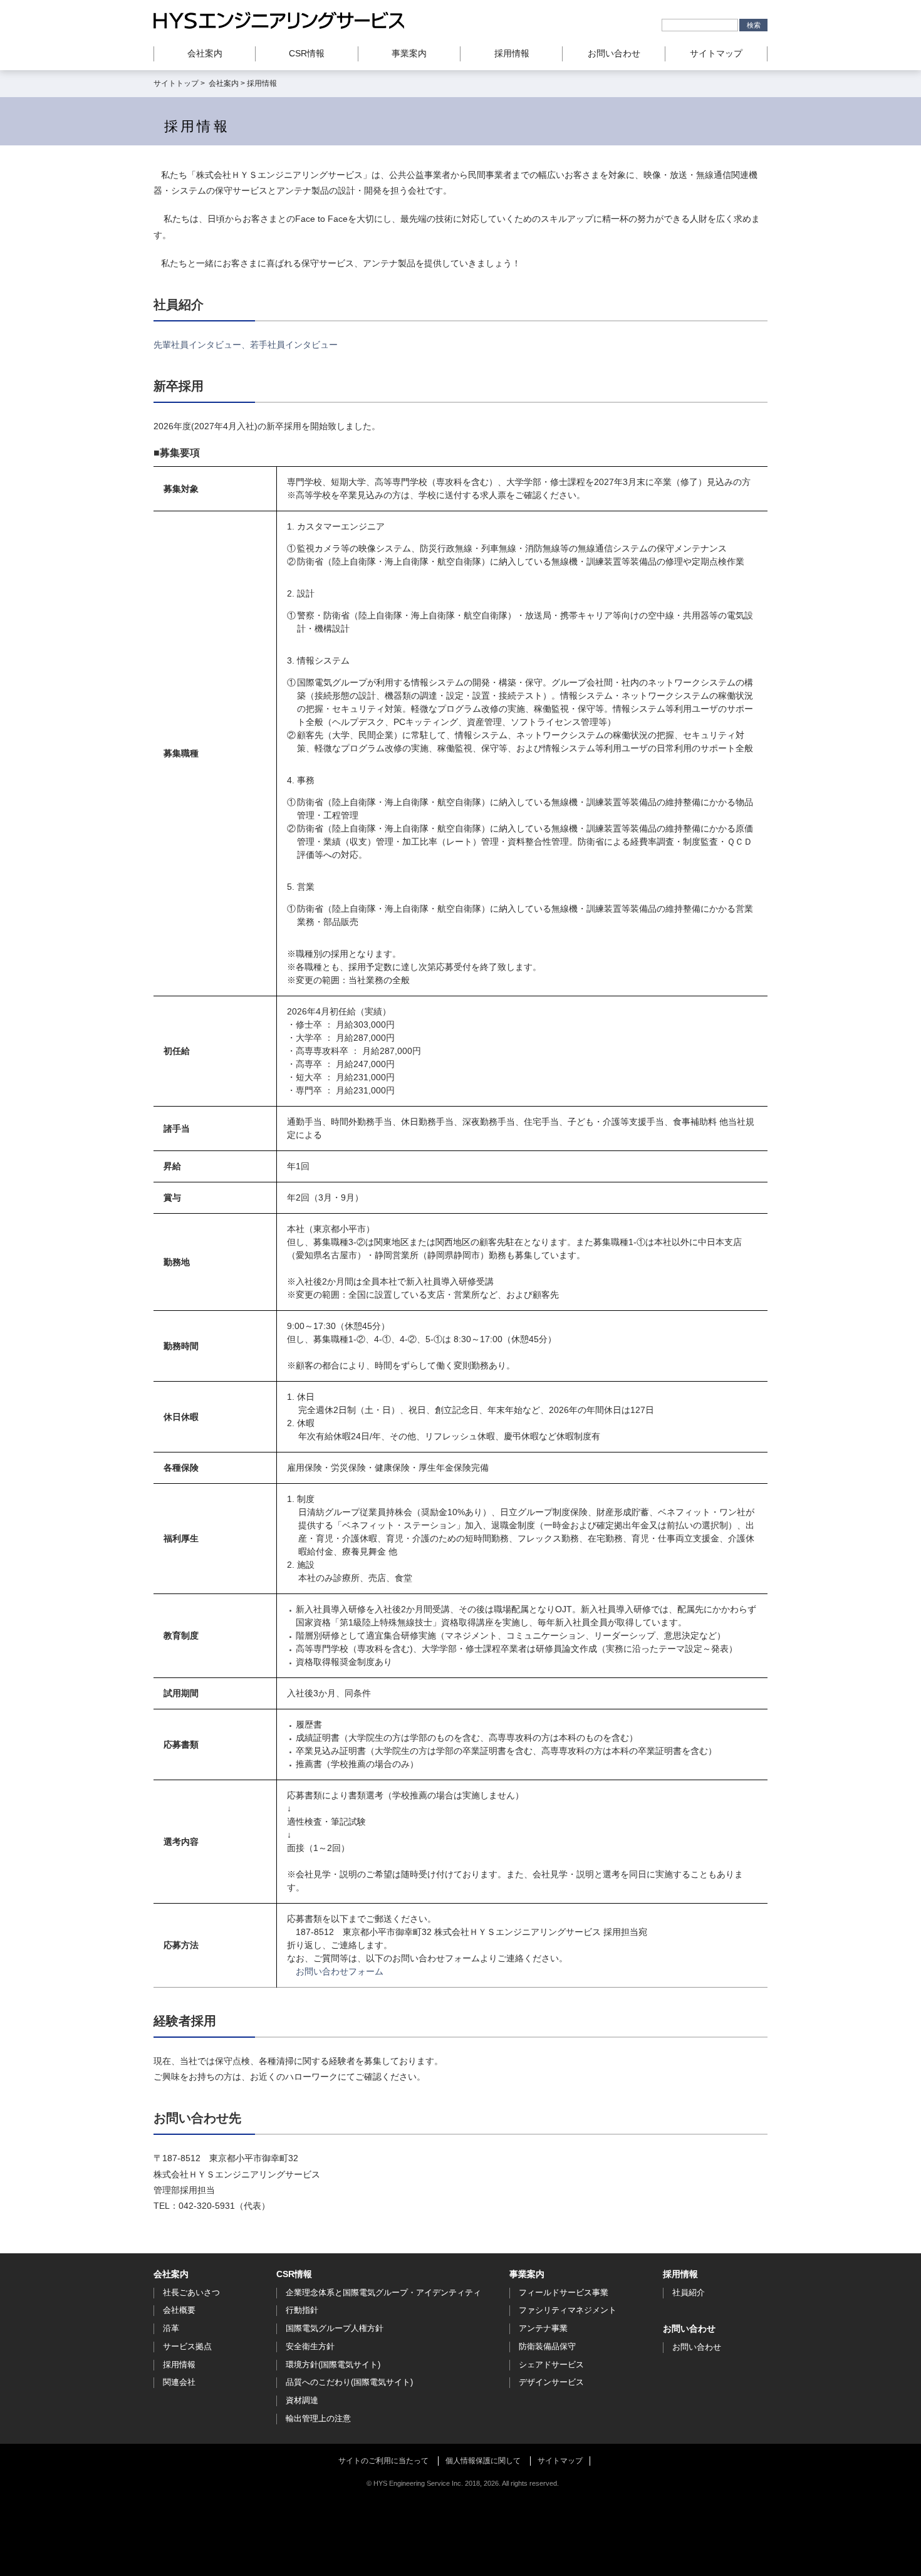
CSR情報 (294, 2274)
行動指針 (302, 2310)
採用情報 (179, 2365)
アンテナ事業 (543, 2328)
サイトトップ (176, 83)
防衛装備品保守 (547, 2346)
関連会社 (179, 2382)
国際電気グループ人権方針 (335, 2328)
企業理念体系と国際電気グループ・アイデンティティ (383, 2292)
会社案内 (224, 83)
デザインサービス (551, 2382)
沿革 (171, 2328)
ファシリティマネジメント (568, 2310)
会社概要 (179, 2310)
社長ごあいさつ (191, 2292)
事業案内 (527, 2274)
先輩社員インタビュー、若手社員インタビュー (246, 345)
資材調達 (302, 2400)
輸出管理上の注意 (318, 2418)
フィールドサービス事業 (564, 2292)
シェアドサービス (551, 2365)
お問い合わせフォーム (340, 1971)
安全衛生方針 (310, 2346)
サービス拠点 (187, 2346)
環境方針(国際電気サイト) (333, 2365)
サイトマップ (716, 53)
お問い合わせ (614, 53)
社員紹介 (689, 2292)
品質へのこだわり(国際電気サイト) (349, 2382)
